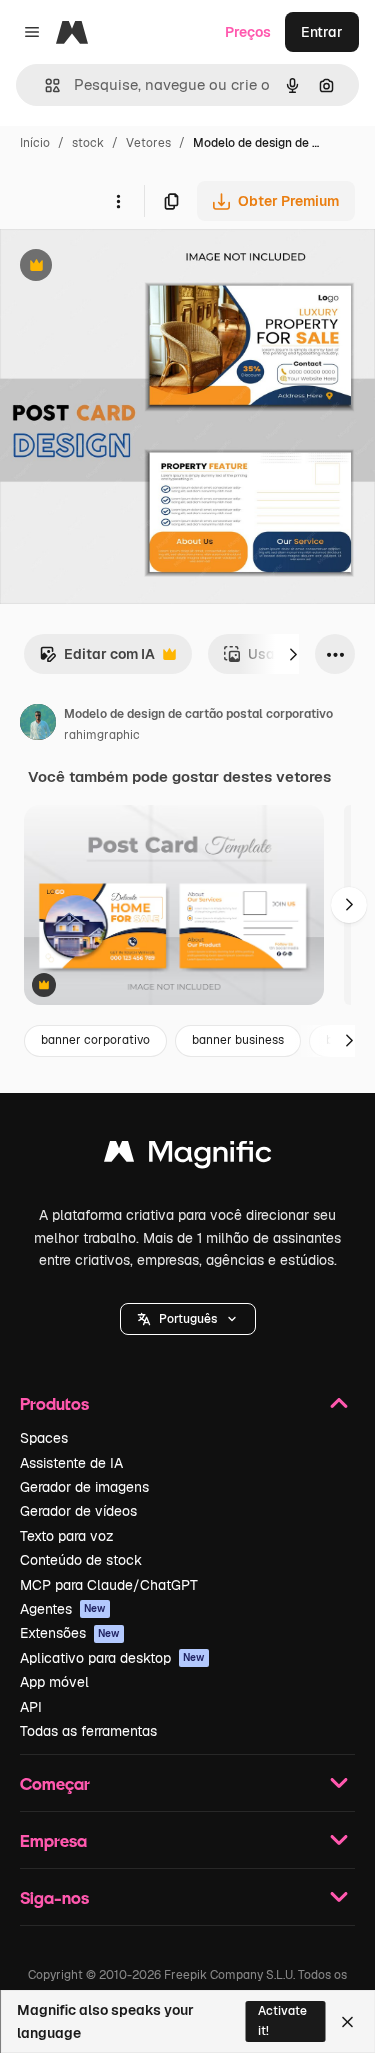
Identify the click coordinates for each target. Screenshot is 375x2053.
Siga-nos (54, 1897)
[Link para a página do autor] (38, 725)
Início (35, 143)
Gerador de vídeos (78, 1511)
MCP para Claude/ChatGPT (109, 1585)
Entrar (322, 32)
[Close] (347, 2022)
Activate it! (282, 2020)
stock (88, 143)
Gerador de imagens (84, 1487)
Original (128, 267)
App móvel (54, 1682)
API (31, 1707)
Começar (55, 1783)
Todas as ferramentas (88, 1731)
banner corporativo (95, 1040)
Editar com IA (97, 659)
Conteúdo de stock (81, 1560)
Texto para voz (67, 1536)
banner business (238, 1040)
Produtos (54, 1403)
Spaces (44, 1438)
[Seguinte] (293, 654)
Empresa (53, 1840)
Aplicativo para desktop (112, 1658)
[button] (188, 1319)
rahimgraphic (102, 735)
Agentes (63, 1609)
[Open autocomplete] (44, 85)
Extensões (70, 1633)
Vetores (148, 143)
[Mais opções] (118, 201)
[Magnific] (188, 1156)
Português (188, 1319)
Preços (248, 32)
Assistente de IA (71, 1463)
